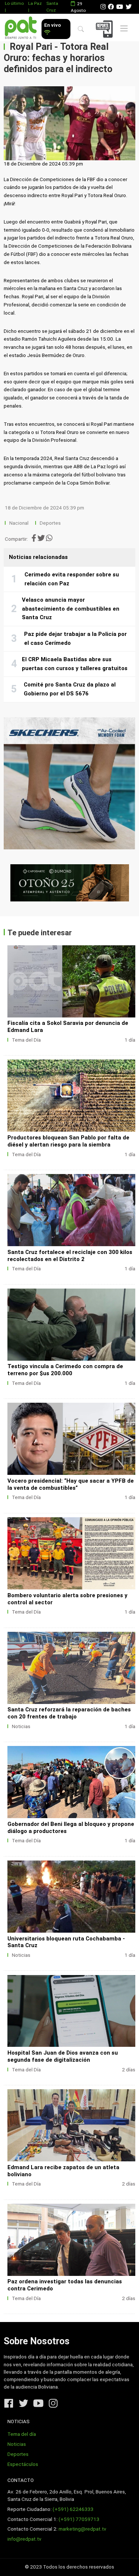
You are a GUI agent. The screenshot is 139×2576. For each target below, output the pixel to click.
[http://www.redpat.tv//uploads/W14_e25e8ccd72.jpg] (71, 2011)
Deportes (50, 523)
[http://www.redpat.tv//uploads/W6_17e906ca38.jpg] (71, 1325)
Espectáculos (23, 2464)
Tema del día (22, 2434)
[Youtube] (120, 7)
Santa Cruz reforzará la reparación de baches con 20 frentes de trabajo (69, 1713)
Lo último (14, 3)
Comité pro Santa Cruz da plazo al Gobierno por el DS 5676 (70, 689)
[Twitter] (129, 7)
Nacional (19, 523)
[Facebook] (111, 7)
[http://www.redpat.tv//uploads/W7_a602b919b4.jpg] (71, 1210)
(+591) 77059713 (79, 2519)
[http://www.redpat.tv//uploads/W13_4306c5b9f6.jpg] (71, 2125)
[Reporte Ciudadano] (105, 29)
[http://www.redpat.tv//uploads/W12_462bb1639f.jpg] (71, 2240)
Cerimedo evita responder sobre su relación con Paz (72, 579)
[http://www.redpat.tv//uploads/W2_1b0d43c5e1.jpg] (71, 1782)
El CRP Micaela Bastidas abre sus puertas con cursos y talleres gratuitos (75, 664)
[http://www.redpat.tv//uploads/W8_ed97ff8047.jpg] (71, 1096)
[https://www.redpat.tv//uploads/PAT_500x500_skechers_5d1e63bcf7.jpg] (69, 783)
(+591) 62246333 (73, 2509)
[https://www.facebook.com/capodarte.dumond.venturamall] (69, 883)
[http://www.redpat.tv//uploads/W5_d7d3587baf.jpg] (71, 1439)
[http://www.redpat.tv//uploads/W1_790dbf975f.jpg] (71, 1897)
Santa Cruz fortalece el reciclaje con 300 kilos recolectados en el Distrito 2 (70, 1256)
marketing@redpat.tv (82, 2529)
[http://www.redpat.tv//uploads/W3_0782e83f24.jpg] (71, 1668)
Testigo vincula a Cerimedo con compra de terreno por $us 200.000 (65, 1370)
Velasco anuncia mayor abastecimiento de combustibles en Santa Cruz (71, 609)
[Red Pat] (21, 28)
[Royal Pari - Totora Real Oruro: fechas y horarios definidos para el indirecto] (69, 123)
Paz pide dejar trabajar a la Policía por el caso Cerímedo (75, 639)
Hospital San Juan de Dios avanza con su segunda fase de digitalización (63, 2056)
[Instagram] (103, 7)
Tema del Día (26, 1040)
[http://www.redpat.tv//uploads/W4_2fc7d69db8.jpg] (71, 1553)
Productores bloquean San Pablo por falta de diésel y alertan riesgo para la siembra (68, 1141)
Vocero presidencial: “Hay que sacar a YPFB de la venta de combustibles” (71, 1484)
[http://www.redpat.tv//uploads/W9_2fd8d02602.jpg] (71, 981)
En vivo (52, 25)
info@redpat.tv (24, 2539)
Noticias (21, 1726)
